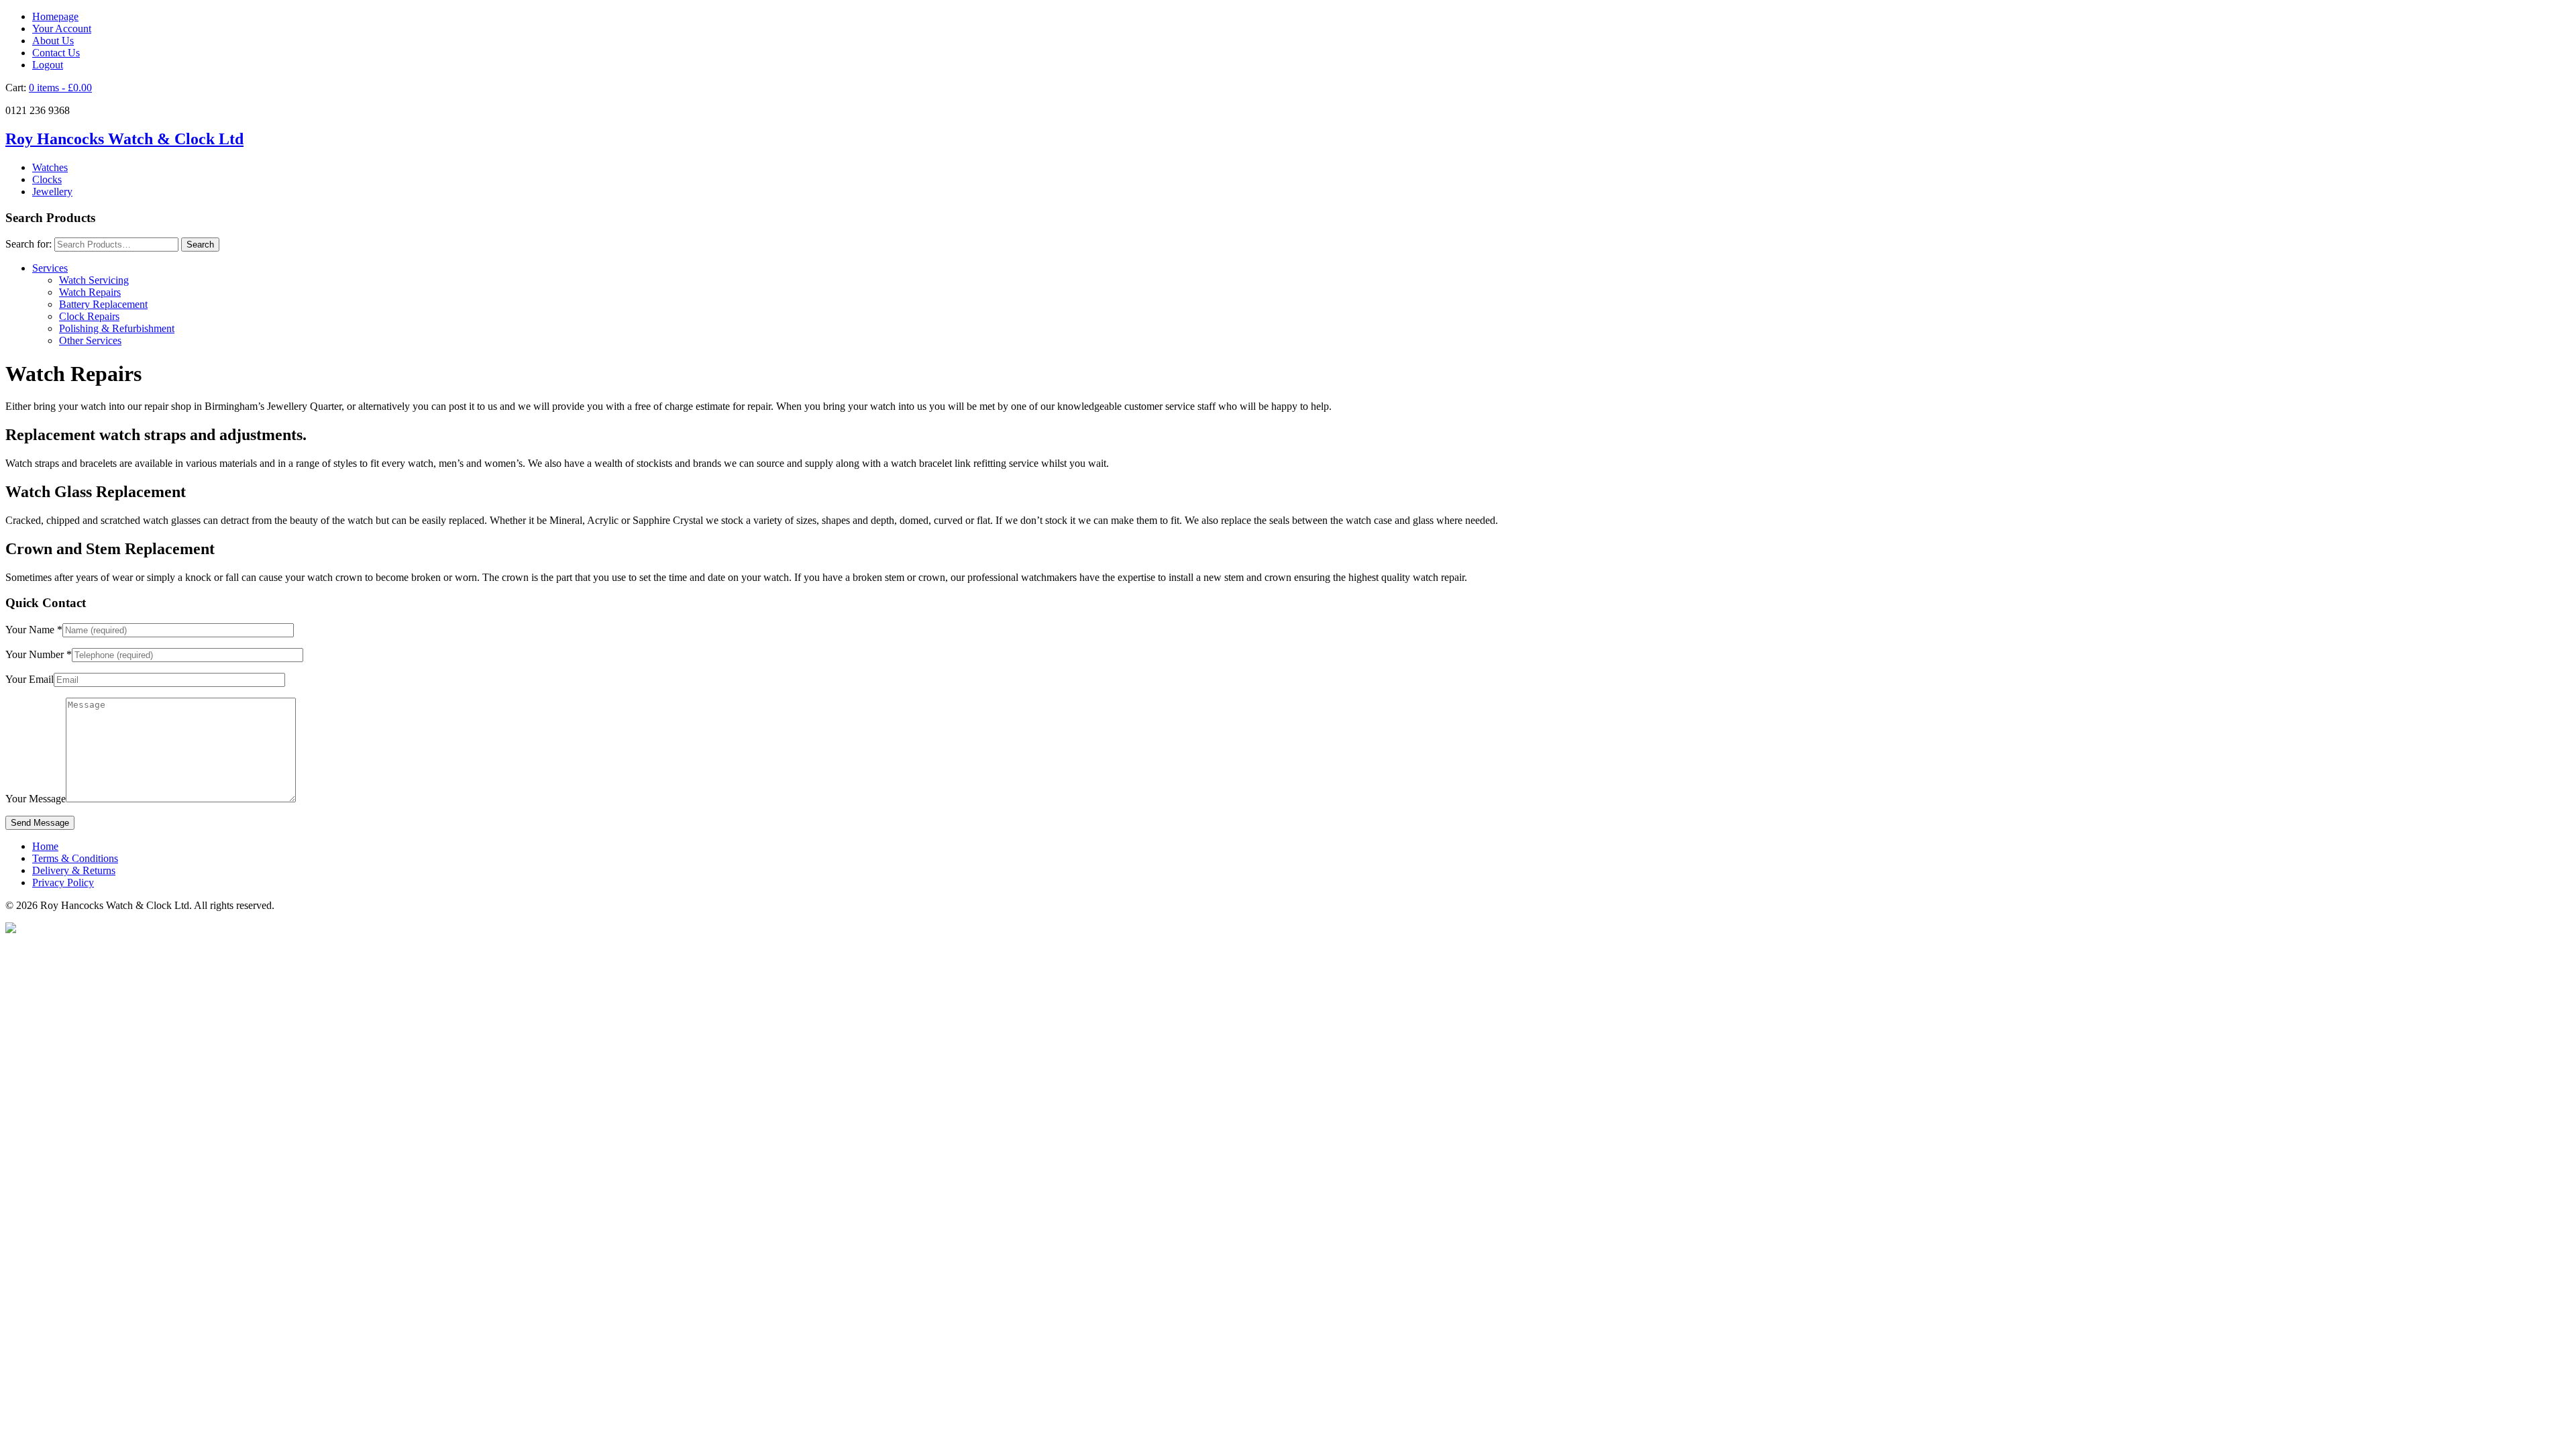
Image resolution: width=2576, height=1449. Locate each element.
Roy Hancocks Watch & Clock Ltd (124, 139)
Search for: (29, 244)
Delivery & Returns (74, 870)
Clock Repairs (89, 316)
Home (45, 846)
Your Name (34, 630)
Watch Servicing (94, 280)
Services (50, 268)
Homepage (55, 16)
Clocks (47, 179)
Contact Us (56, 53)
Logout (48, 65)
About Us (53, 41)
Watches (50, 167)
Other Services (90, 340)
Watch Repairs (90, 292)
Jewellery (52, 192)
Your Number (39, 654)
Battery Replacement (103, 304)
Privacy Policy (63, 882)
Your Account (62, 29)
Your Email (30, 679)
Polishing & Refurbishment (117, 328)
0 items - (60, 88)
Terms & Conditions (75, 858)
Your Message (36, 799)
